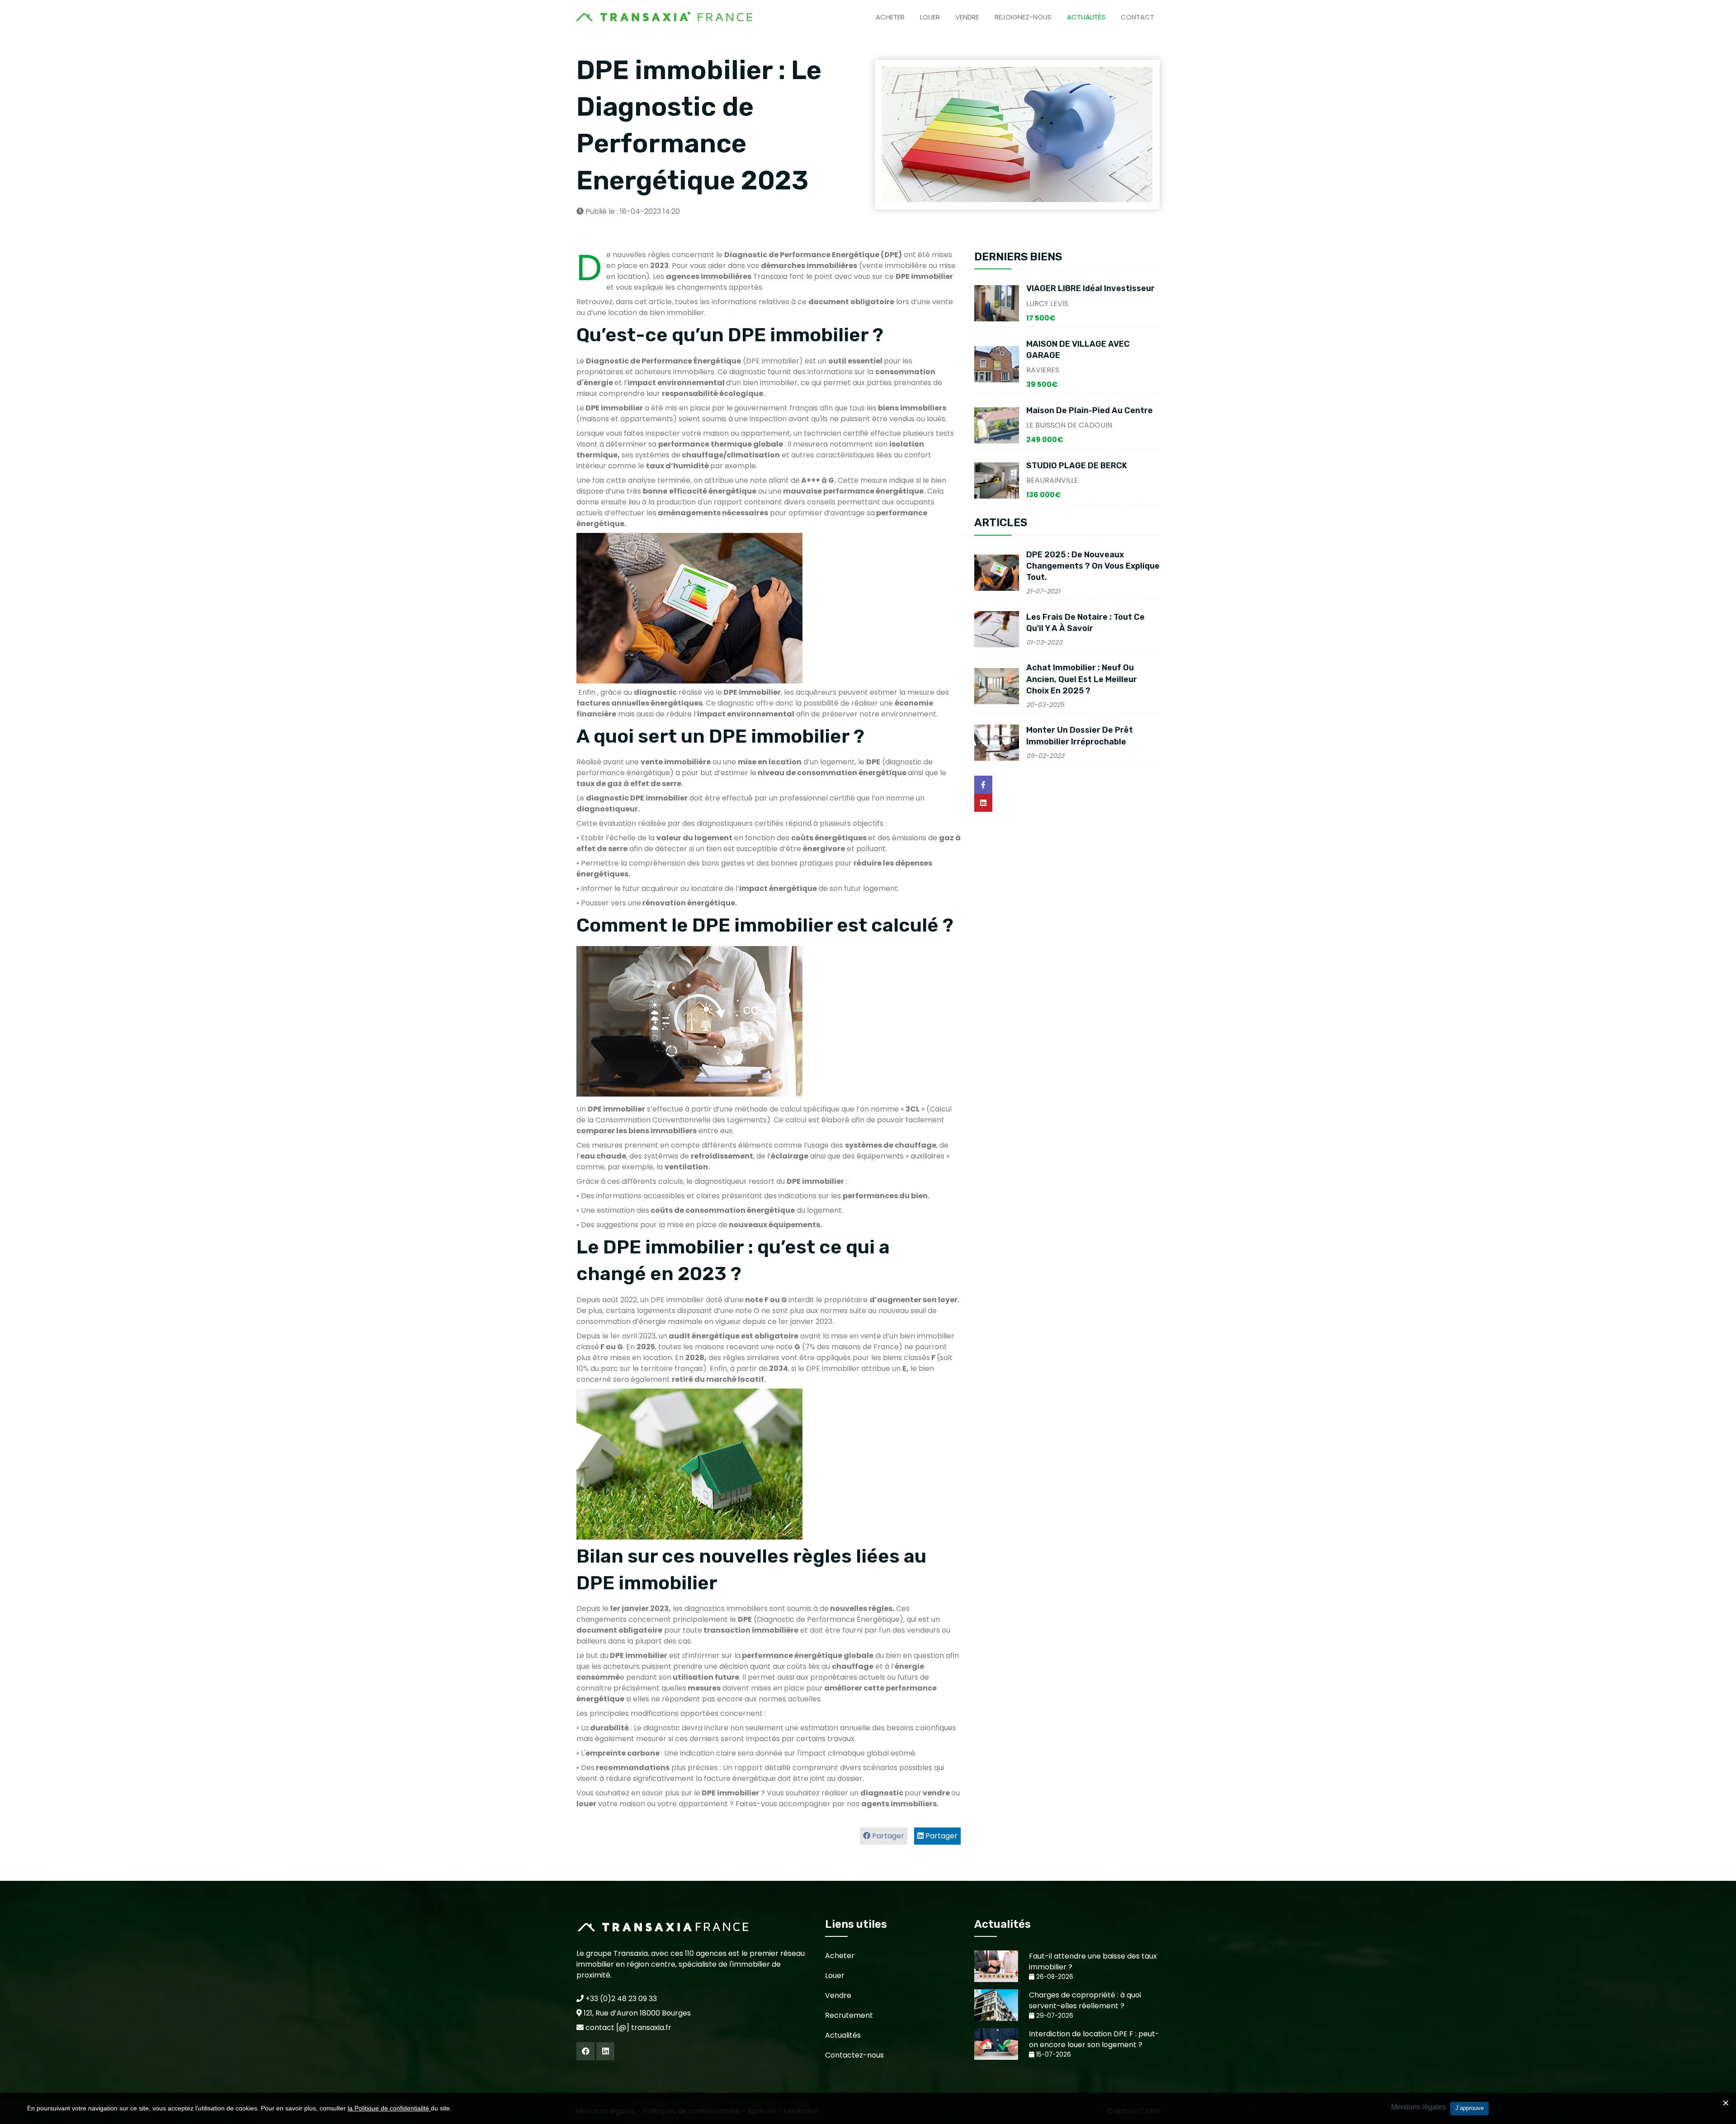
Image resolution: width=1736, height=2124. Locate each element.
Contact (1137, 17)
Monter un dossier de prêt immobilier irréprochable (1080, 736)
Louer (930, 17)
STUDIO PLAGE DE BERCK (1077, 466)
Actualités (1086, 17)
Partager (941, 1836)
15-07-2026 (1053, 2055)
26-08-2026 (1054, 1977)
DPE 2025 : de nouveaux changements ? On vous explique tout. (1093, 566)
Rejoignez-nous (1023, 17)
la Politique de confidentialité (389, 2108)
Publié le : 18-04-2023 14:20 (632, 211)
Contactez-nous (854, 2055)
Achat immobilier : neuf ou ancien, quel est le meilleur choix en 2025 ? (1082, 679)
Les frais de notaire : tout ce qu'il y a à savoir (1085, 623)
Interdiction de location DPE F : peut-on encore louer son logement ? (1094, 2039)
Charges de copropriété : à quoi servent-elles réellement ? (1085, 2000)
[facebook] (585, 2051)
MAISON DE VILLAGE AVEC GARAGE (1078, 350)
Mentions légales (1418, 2107)
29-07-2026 (1054, 2016)
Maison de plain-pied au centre (1090, 410)
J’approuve (1469, 2108)
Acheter (890, 17)
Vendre (967, 17)
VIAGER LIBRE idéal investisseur (1090, 288)
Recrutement (849, 2015)
